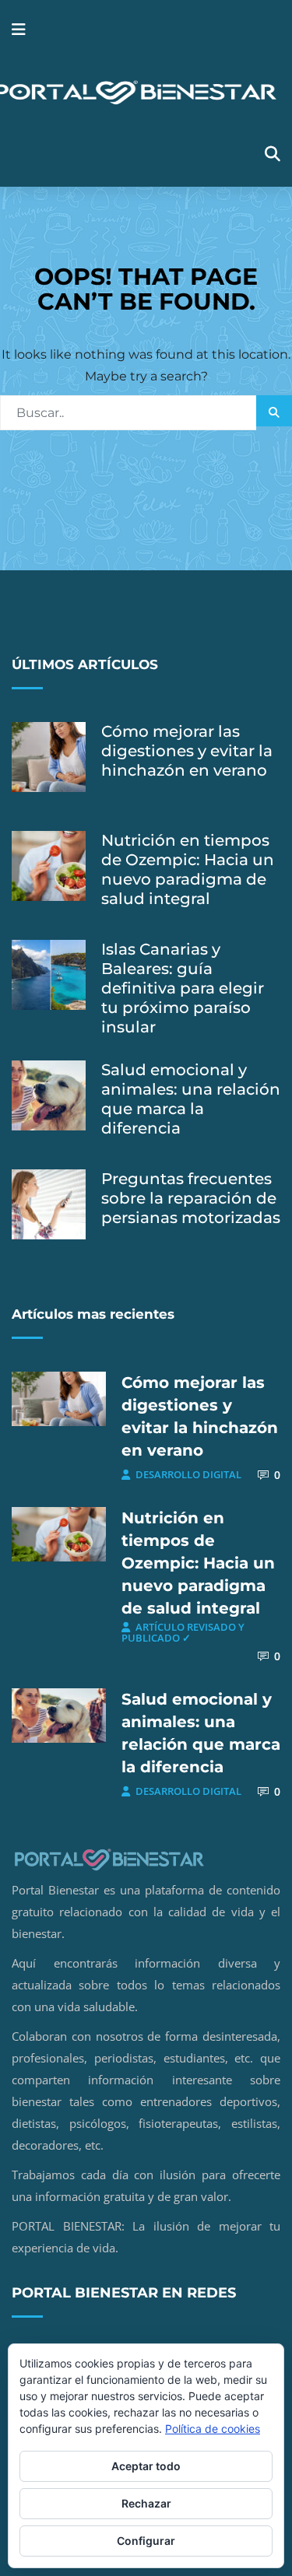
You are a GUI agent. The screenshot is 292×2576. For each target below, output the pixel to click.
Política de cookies (213, 2429)
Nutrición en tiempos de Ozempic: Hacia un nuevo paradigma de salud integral (188, 869)
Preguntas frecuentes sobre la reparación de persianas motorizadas (191, 1198)
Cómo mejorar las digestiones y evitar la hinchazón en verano (187, 751)
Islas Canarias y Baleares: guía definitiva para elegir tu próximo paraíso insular (183, 988)
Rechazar (146, 2503)
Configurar (146, 2541)
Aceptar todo (146, 2466)
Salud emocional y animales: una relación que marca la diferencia (191, 1099)
